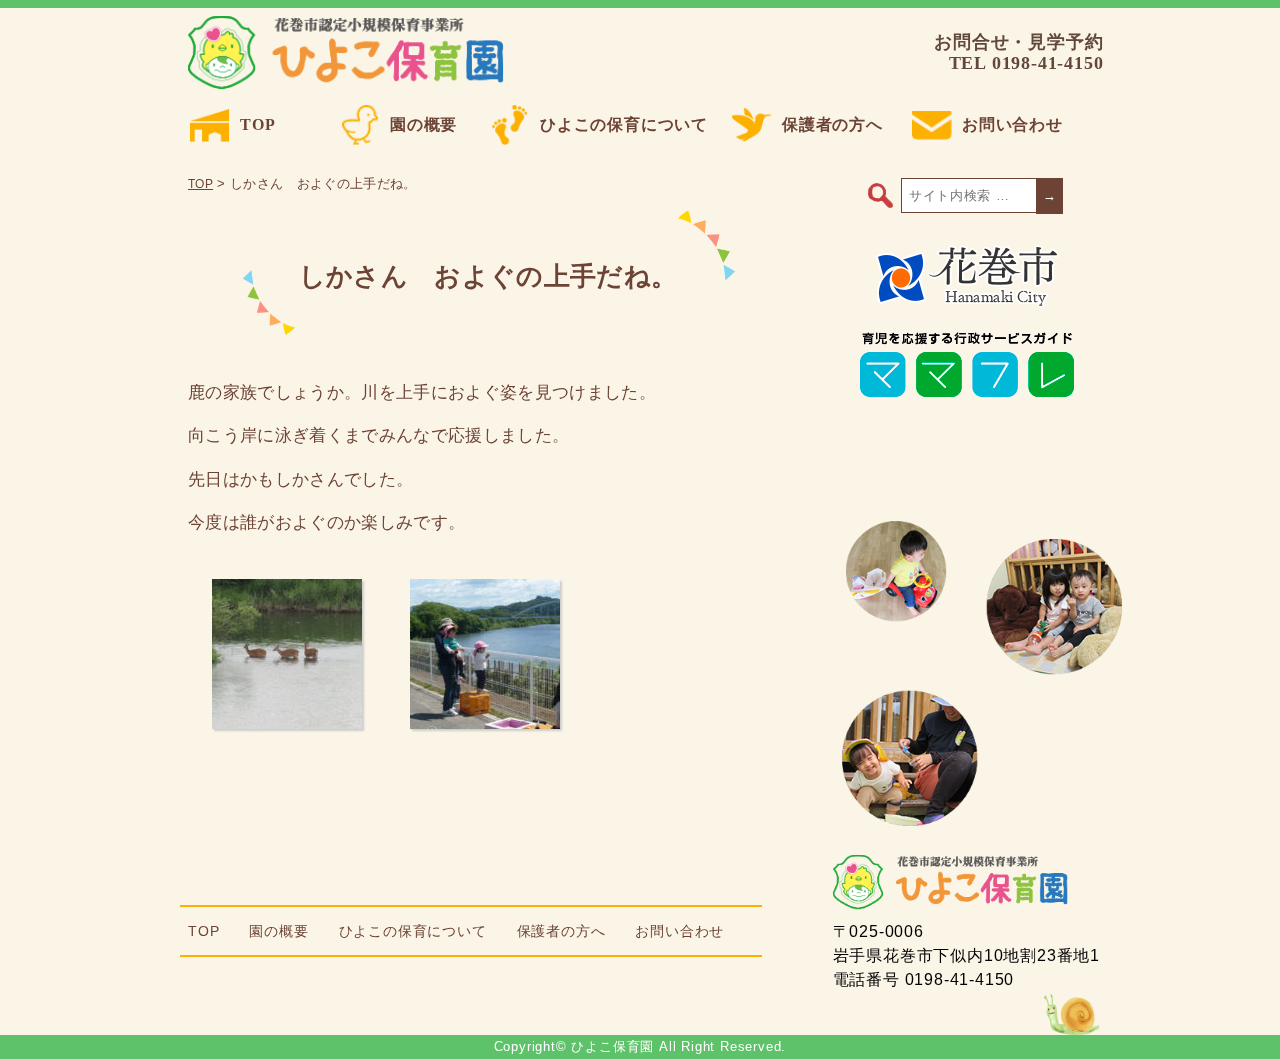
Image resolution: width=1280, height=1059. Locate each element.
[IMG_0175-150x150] (287, 723)
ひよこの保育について (624, 124)
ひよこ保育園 (349, 53)
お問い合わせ (1012, 124)
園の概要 (423, 124)
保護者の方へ (832, 124)
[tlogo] (967, 302)
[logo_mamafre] (967, 397)
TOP (257, 124)
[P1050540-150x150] (485, 723)
